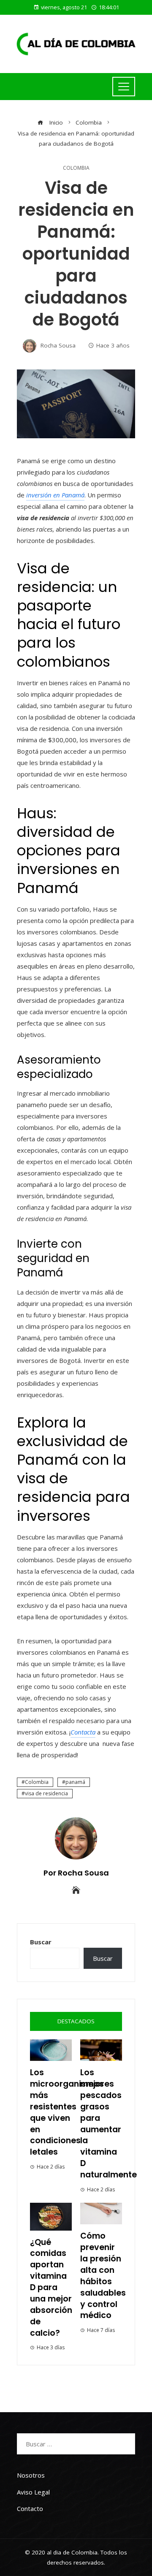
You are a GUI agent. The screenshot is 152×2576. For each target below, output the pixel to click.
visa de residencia (46, 1793)
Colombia (76, 168)
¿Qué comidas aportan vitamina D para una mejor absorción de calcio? (51, 2288)
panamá (75, 1782)
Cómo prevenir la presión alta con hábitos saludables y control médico (103, 2276)
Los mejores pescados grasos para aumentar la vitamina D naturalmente (109, 2124)
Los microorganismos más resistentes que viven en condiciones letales (67, 2112)
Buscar (41, 1942)
